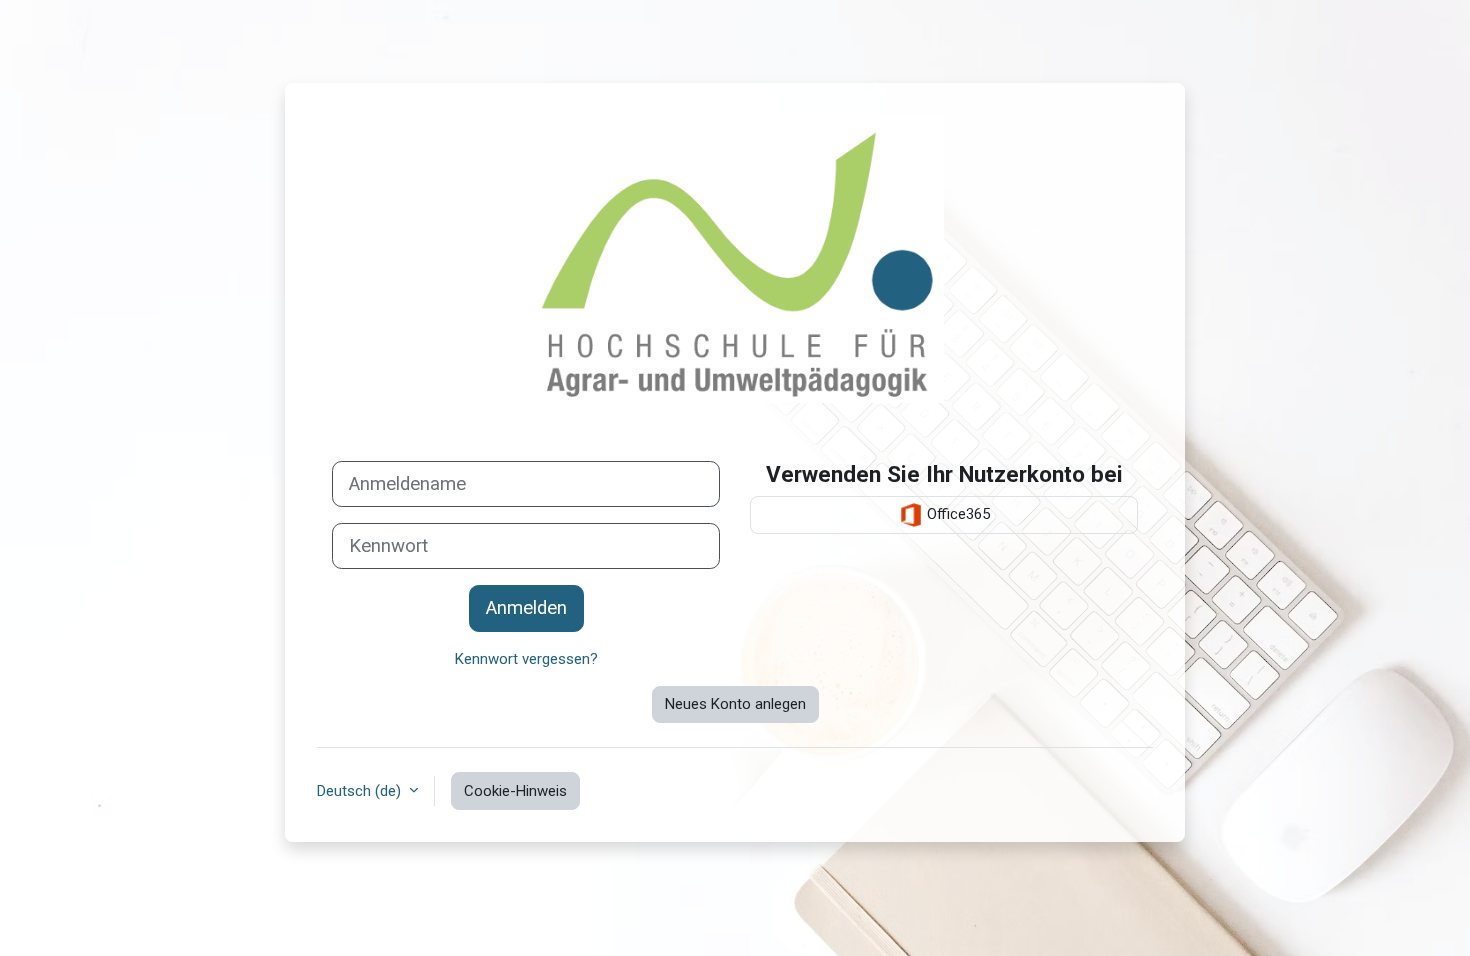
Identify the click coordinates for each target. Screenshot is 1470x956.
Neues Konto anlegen (735, 704)
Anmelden (526, 608)
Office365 (956, 514)
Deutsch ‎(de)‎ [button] (361, 791)
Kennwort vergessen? (526, 659)
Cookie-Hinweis (515, 791)
